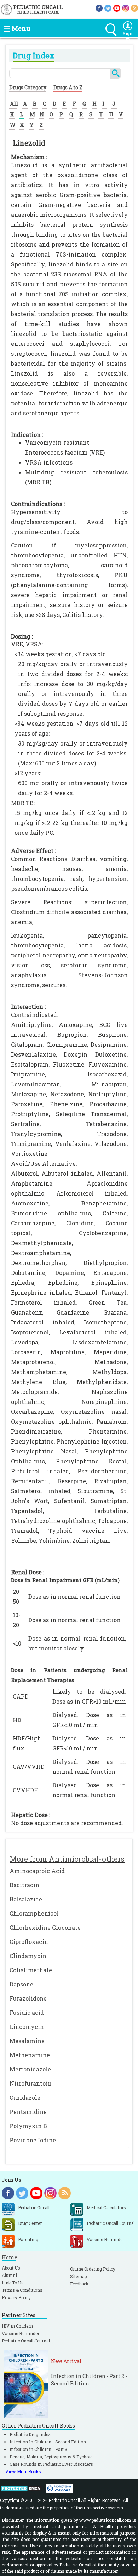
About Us (11, 2268)
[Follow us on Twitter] (108, 8)
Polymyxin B (28, 2126)
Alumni (9, 2275)
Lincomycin (27, 2027)
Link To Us (13, 2283)
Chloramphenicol (34, 1913)
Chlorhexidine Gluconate (45, 1927)
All (14, 103)
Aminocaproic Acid (37, 1871)
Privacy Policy (16, 2297)
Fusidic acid (27, 2012)
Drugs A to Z (68, 87)
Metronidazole (30, 2069)
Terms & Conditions (22, 2290)
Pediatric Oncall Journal (26, 2341)
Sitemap (78, 2276)
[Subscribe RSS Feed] (134, 8)
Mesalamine (27, 2041)
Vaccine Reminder (21, 2333)
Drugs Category (28, 87)
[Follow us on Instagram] (126, 8)
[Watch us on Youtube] (117, 8)
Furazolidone (28, 1998)
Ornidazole (25, 2097)
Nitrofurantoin (31, 2083)
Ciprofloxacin (29, 1942)
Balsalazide (26, 1899)
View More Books (23, 2471)
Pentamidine (28, 2112)
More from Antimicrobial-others (67, 1859)
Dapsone (21, 1984)
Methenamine (30, 2055)
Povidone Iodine (33, 2140)
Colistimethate (31, 1970)
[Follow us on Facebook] (99, 8)
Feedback (79, 2284)
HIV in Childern (17, 2326)
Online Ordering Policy (93, 2269)
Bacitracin (24, 1885)
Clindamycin (28, 1956)
